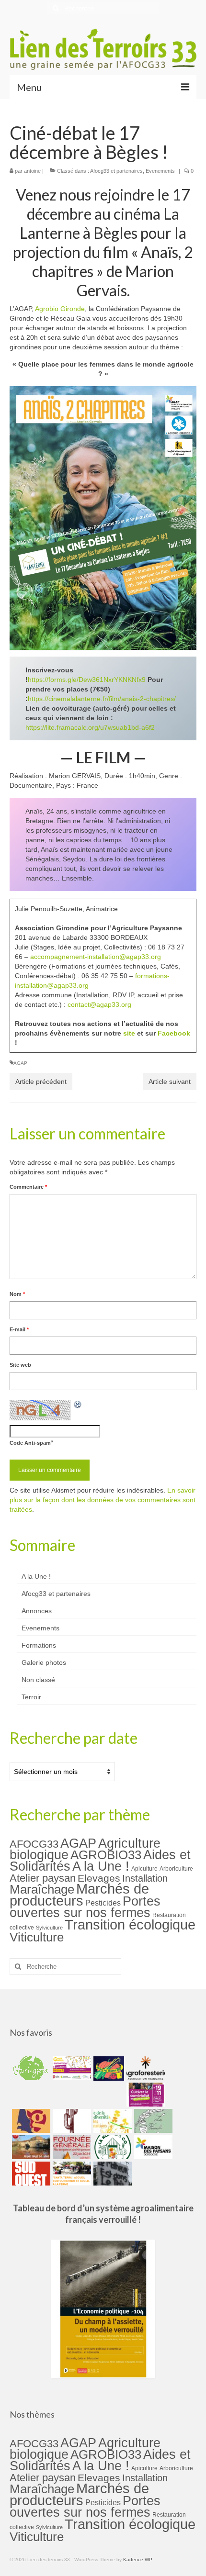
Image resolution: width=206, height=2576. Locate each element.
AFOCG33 (34, 1844)
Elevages (99, 1878)
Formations (39, 1645)
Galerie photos (44, 1662)
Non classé (38, 1680)
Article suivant (170, 1082)
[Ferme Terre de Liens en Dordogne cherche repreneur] (30, 2147)
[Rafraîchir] (78, 1405)
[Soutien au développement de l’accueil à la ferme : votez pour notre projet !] (71, 2174)
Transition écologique (130, 1925)
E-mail (19, 1329)
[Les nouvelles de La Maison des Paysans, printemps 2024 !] (152, 2147)
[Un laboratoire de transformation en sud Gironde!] (111, 2147)
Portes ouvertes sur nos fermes (85, 1907)
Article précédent (41, 1082)
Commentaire (28, 1187)
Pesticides (103, 1903)
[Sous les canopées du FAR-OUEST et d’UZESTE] (71, 2121)
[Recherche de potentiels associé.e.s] (108, 2068)
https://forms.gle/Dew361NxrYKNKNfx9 (87, 680)
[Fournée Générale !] (71, 2147)
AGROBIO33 (106, 1855)
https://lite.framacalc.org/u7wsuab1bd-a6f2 (90, 727)
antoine (32, 171)
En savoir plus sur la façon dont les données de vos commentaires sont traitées (103, 1500)
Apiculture (144, 1869)
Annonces (37, 1611)
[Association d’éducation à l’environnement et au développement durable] (30, 2068)
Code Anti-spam (30, 1443)
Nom (17, 1294)
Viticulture (37, 1937)
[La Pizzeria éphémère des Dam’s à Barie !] (152, 2121)
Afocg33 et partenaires (116, 171)
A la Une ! (36, 1576)
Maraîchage (42, 1889)
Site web (20, 1365)
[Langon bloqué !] (111, 2174)
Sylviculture (49, 1928)
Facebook (174, 1033)
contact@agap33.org (99, 1004)
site (129, 1033)
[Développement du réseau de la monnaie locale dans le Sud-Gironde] (30, 2121)
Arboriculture (176, 1869)
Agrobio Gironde (60, 309)
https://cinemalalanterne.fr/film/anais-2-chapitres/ (102, 699)
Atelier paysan (43, 1878)
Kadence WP (138, 2559)
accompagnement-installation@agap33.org (96, 957)
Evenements (160, 171)
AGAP (20, 1063)
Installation (145, 1878)
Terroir (31, 1697)
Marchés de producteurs (79, 1895)
